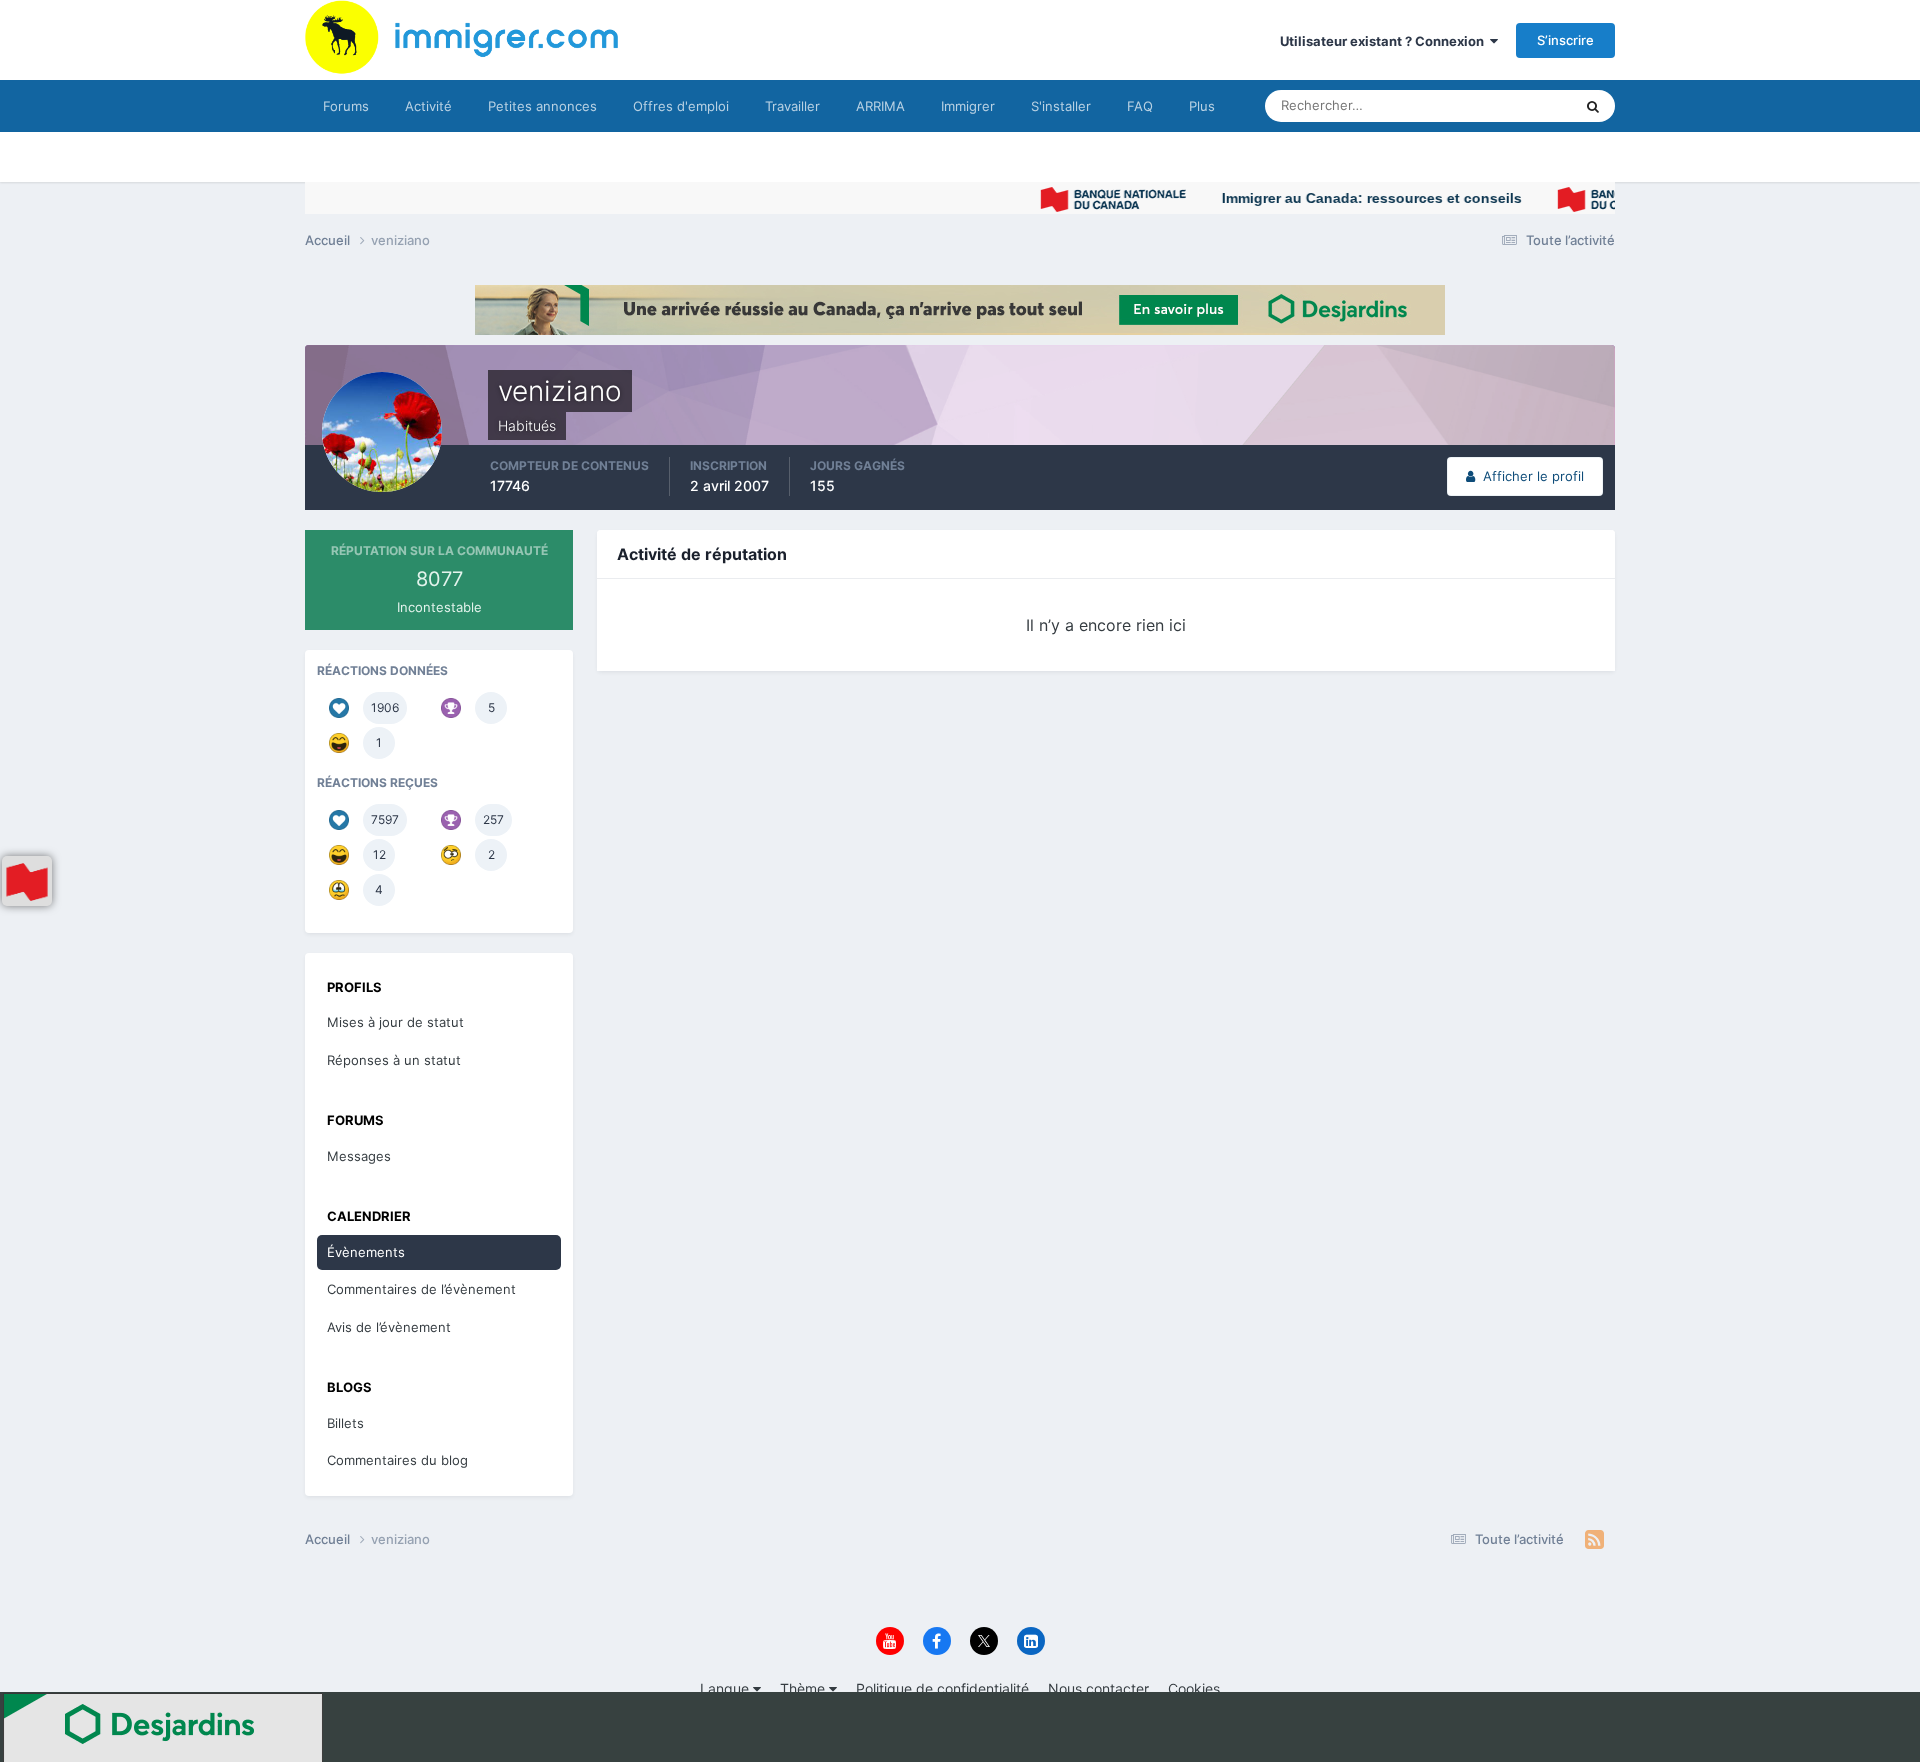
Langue (726, 1688)
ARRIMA (880, 106)
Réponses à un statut (394, 1060)
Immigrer (968, 106)
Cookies (1194, 1688)
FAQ (1140, 106)
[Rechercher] (1593, 106)
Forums (346, 106)
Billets (345, 1423)
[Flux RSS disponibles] (1594, 1540)
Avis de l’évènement (389, 1327)
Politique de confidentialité (942, 1688)
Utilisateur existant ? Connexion (1385, 41)
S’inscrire (1565, 40)
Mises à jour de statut (1484, 105)
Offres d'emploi (681, 106)
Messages (359, 1156)
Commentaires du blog (397, 1460)
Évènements (366, 1252)
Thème (804, 1688)
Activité (428, 106)
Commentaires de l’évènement (421, 1289)
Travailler (792, 106)
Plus (1202, 106)
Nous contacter (1098, 1688)
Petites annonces (542, 106)
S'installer (1061, 106)
